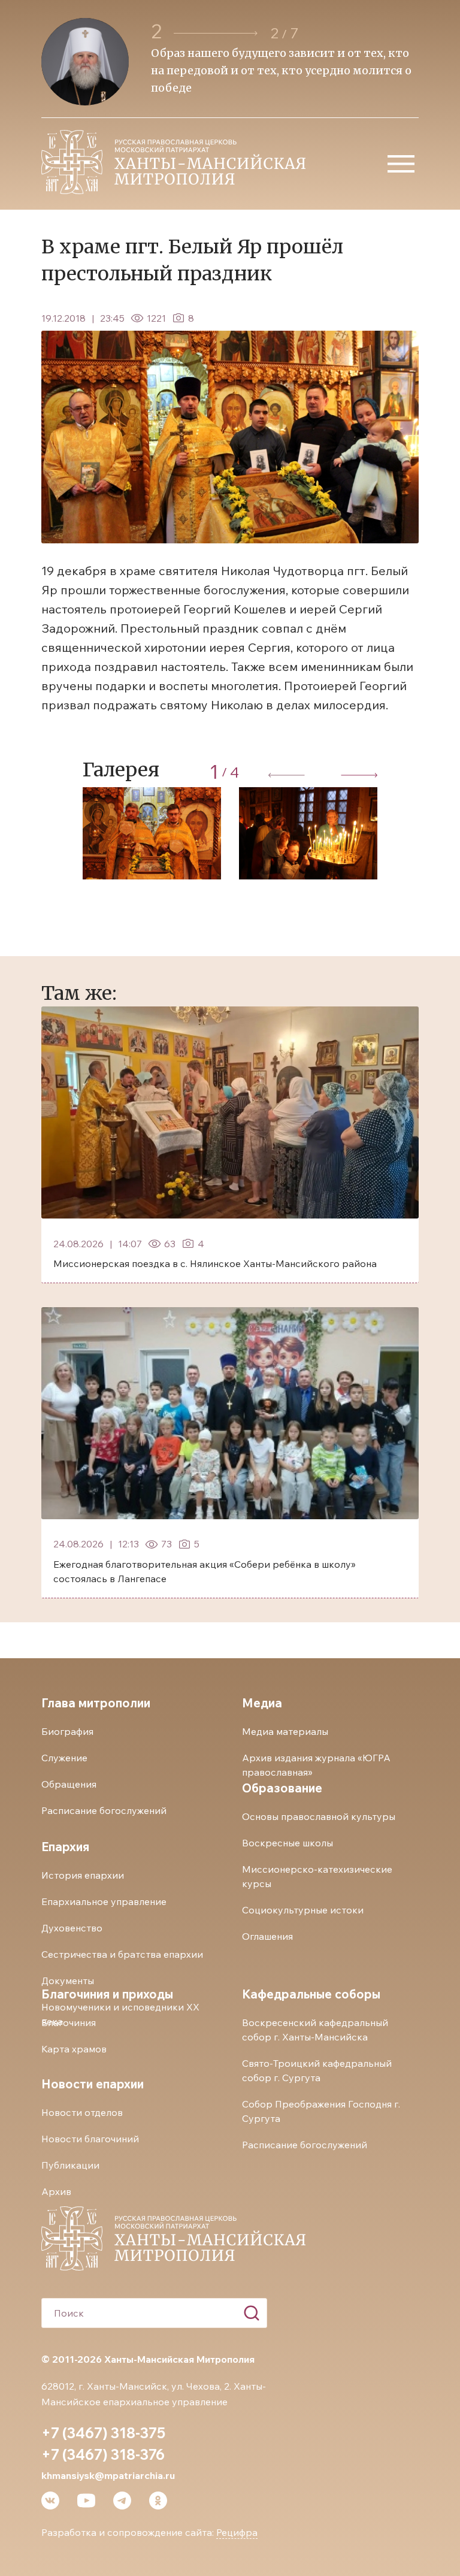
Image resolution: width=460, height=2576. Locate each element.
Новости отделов (82, 2112)
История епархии (83, 1875)
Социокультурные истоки (303, 1910)
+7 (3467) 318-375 (103, 2433)
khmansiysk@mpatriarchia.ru (108, 2475)
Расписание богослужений (104, 1810)
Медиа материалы (285, 1731)
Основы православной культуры (319, 1816)
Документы (68, 1981)
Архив (56, 2191)
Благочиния (69, 2022)
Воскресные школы (287, 1843)
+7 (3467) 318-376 (103, 2454)
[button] (216, 33)
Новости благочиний (90, 2139)
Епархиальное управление (104, 1901)
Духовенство (72, 1928)
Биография (67, 1731)
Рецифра (237, 2532)
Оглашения (267, 1936)
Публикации (70, 2165)
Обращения (69, 1784)
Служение (64, 1758)
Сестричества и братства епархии (122, 1954)
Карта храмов (74, 2049)
